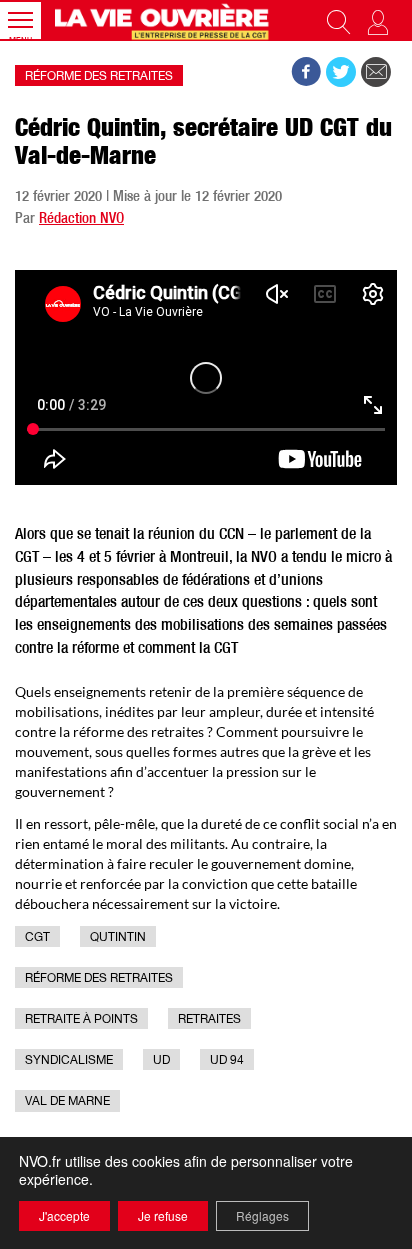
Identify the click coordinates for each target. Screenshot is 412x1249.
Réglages (262, 1215)
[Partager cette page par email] (376, 72)
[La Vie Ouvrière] (164, 20)
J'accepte (64, 1215)
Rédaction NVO (81, 219)
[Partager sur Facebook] (306, 72)
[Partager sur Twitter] (341, 72)
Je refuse (163, 1215)
